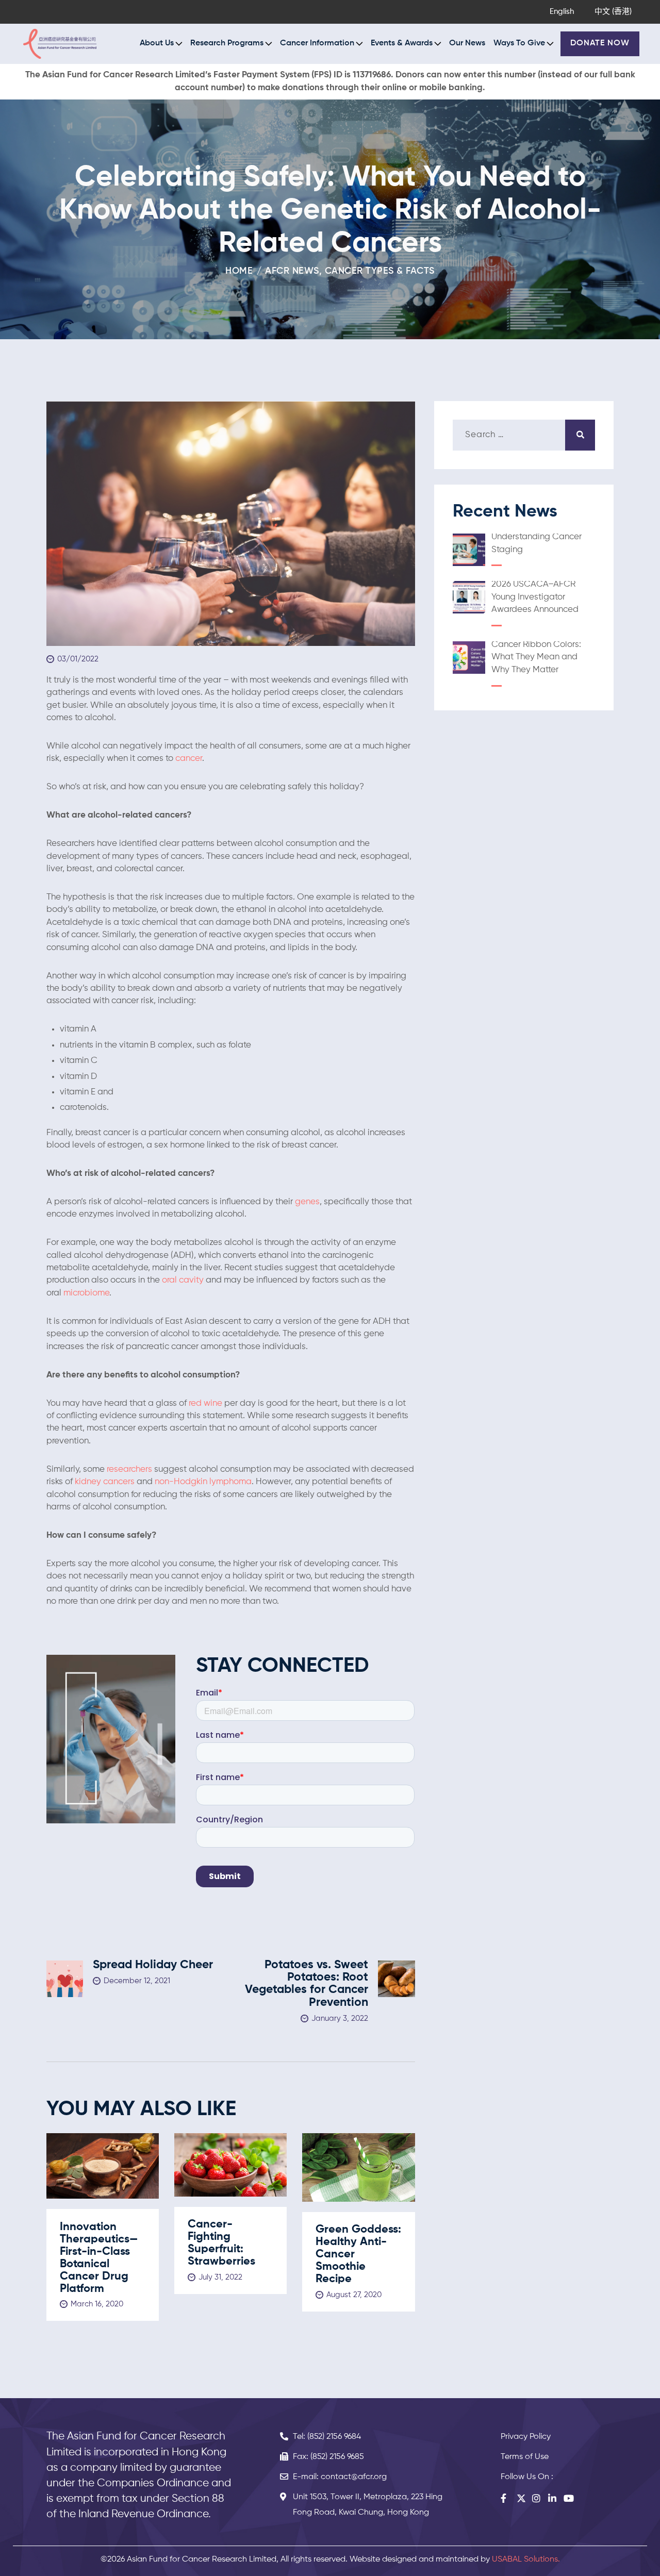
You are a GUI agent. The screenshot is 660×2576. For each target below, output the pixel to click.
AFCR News (292, 271)
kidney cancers (105, 1482)
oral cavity (184, 1280)
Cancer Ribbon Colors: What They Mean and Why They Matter (536, 657)
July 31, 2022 (220, 2277)
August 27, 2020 (354, 2295)
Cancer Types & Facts (380, 271)
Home (239, 271)
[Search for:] (524, 435)
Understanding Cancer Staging (537, 543)
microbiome (86, 1293)
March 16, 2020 (97, 2304)
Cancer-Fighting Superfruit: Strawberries (221, 2243)
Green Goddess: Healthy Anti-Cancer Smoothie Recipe (358, 2254)
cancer (189, 759)
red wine (205, 1403)
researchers (130, 1469)
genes (307, 1202)
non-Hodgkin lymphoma (203, 1482)
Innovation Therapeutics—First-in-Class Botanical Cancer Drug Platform (99, 2258)
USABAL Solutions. (526, 2560)
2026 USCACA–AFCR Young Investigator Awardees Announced (535, 597)
